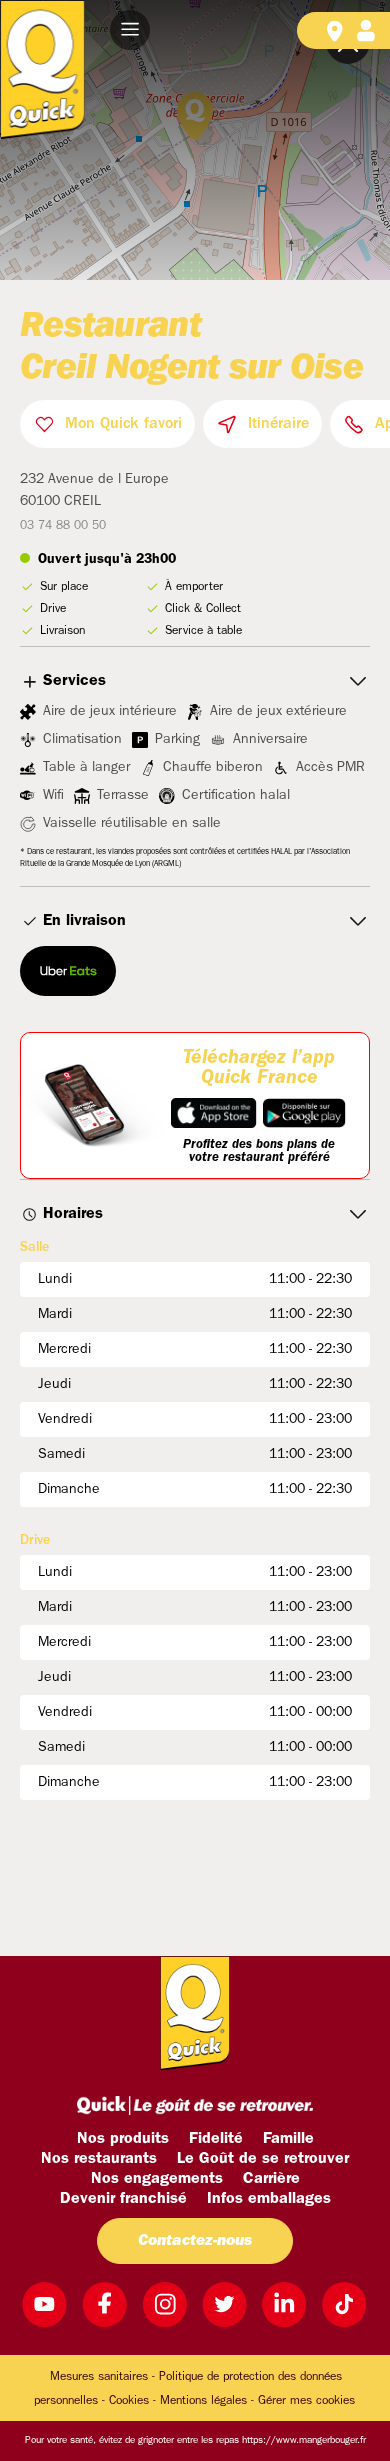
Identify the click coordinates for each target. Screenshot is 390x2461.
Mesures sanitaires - (102, 2377)
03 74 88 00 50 (63, 526)
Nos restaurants (99, 2159)
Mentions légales (203, 2401)
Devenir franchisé (123, 2199)
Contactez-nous (195, 2241)
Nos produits (123, 2139)
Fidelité (216, 2139)
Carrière (271, 2179)
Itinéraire (278, 424)
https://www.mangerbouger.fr (304, 2440)
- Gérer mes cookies (303, 2401)
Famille (288, 2139)
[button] (130, 30)
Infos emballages (269, 2199)
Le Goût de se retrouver (263, 2159)
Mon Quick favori (123, 424)
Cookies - (132, 2401)
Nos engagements (157, 2179)
